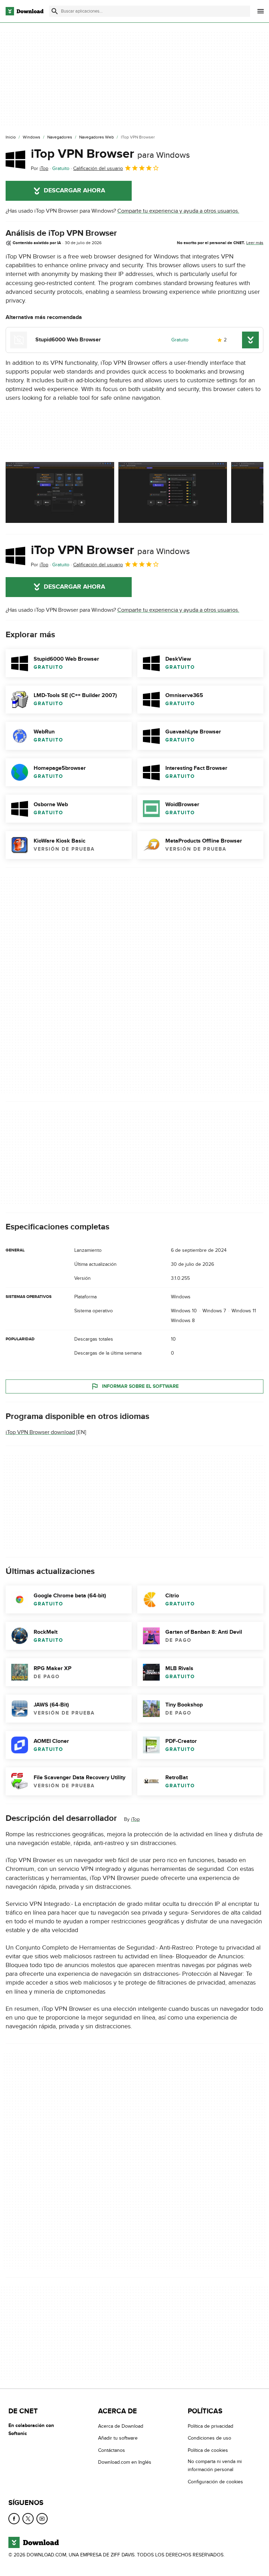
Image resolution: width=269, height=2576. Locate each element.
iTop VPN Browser (110, 154)
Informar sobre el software (140, 1386)
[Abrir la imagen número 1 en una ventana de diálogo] (173, 492)
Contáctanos (112, 2450)
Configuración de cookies (215, 2482)
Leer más (255, 243)
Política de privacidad (211, 2426)
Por (40, 168)
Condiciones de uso (209, 2438)
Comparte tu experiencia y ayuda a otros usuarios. (178, 211)
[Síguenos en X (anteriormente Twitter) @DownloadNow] (28, 2519)
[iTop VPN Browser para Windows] (15, 159)
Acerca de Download (121, 2426)
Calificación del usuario (98, 168)
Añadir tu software (118, 2438)
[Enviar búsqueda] (55, 11)
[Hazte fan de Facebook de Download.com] (14, 2519)
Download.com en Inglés (125, 2462)
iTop (135, 1819)
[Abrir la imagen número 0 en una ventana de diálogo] (60, 492)
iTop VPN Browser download (40, 1432)
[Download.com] (25, 11)
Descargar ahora (74, 191)
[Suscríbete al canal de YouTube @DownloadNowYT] (42, 2519)
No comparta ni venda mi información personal (215, 2465)
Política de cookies (208, 2450)
